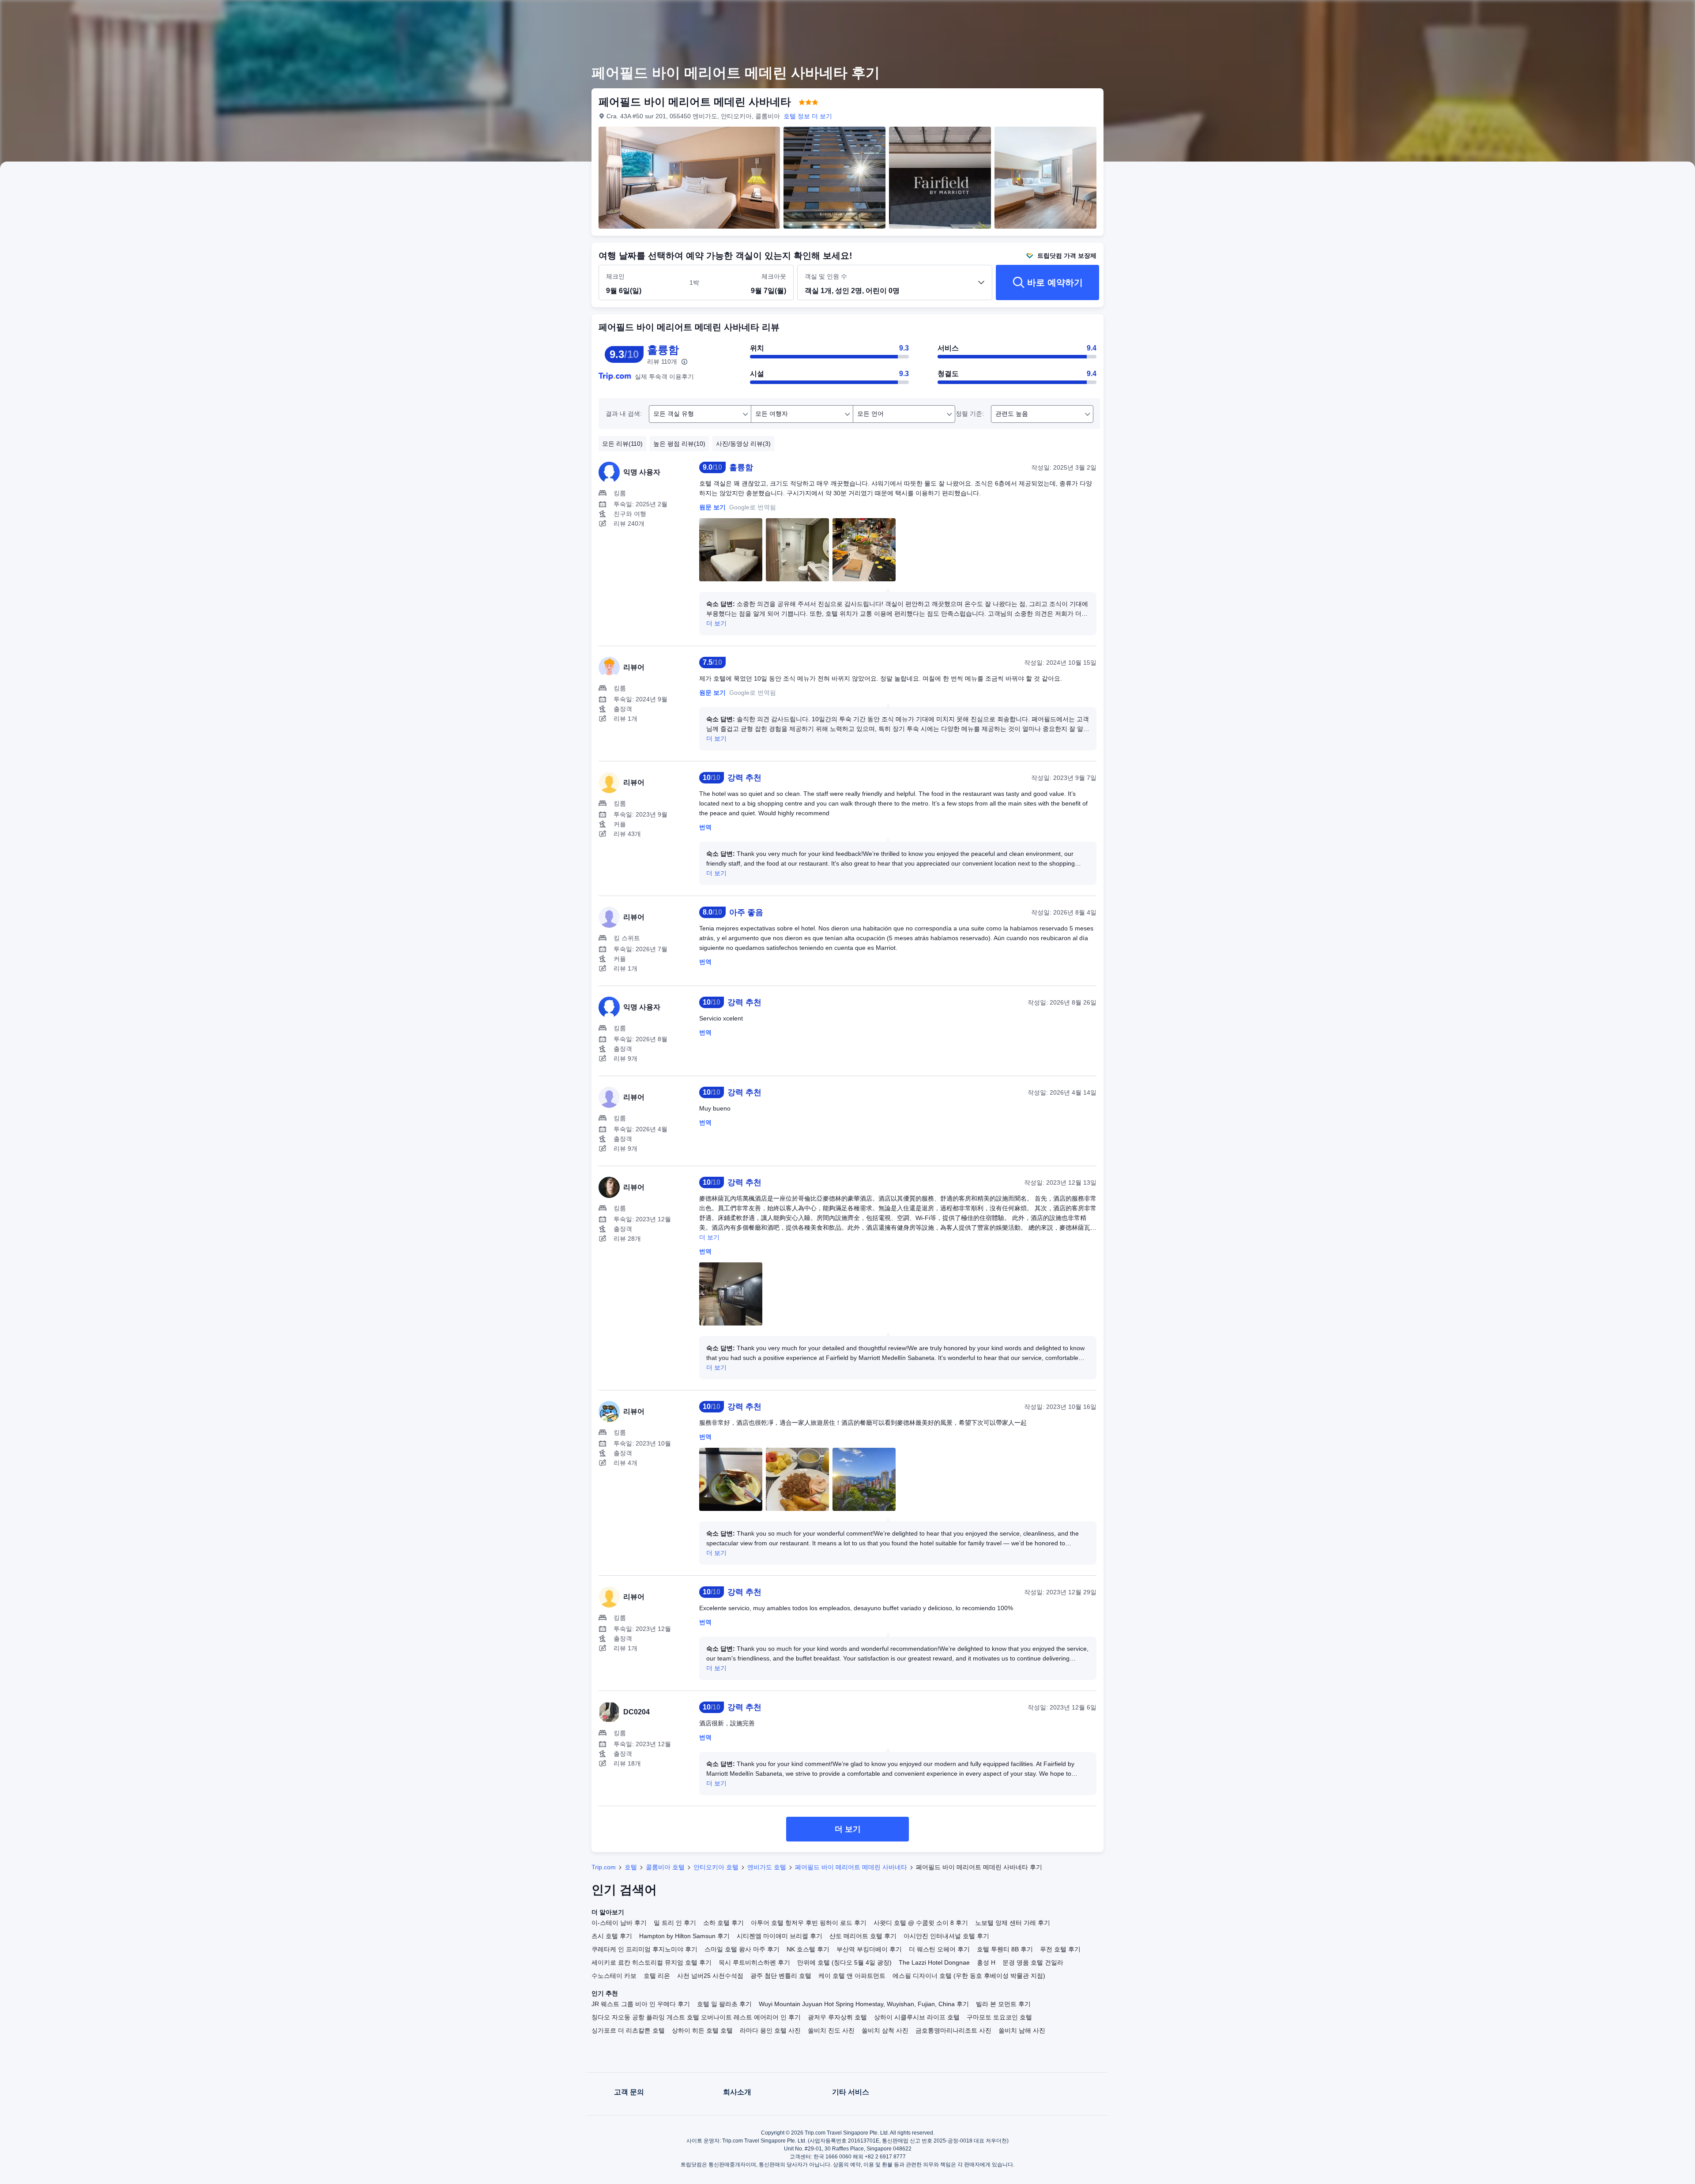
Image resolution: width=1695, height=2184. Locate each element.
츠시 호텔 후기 (612, 1936)
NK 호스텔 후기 (808, 1949)
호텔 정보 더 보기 (808, 116)
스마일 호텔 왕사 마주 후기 (742, 1949)
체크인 (615, 276)
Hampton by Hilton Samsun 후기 (684, 1936)
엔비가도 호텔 (767, 1867)
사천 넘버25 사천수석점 (710, 1976)
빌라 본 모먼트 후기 (1003, 2004)
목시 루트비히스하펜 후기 (754, 1962)
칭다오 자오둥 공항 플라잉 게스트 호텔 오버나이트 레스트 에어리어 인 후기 (696, 2017)
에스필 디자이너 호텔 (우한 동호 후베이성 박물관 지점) (969, 1976)
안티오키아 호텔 (716, 1867)
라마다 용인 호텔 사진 (770, 2030)
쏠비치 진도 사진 (831, 2030)
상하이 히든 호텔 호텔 (702, 2030)
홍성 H (986, 1962)
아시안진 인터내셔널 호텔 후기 (946, 1936)
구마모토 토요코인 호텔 (999, 2017)
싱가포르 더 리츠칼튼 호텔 (628, 2030)
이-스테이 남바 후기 (619, 1923)
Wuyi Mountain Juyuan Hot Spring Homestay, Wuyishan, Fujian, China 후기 (864, 2004)
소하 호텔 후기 (723, 1923)
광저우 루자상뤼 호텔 (837, 2017)
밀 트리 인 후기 (675, 1923)
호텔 (631, 1867)
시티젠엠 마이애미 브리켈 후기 (780, 1936)
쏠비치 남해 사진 (1022, 2030)
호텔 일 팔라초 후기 (724, 2004)
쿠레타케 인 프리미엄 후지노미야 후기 (644, 1949)
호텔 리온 (657, 1976)
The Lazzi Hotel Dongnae (934, 1962)
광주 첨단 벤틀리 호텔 (781, 1976)
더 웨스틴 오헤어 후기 (939, 1949)
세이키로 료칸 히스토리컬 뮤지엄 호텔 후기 (652, 1962)
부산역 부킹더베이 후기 (869, 1949)
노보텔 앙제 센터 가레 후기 (1013, 1923)
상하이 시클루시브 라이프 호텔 (917, 2017)
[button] (1224, 15)
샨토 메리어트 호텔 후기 (863, 1936)
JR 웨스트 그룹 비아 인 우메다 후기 (641, 2004)
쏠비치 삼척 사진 (885, 2030)
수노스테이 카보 (614, 1976)
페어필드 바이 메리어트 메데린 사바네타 (851, 1867)
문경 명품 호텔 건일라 (1033, 1962)
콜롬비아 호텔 (665, 1867)
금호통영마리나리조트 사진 (953, 2030)
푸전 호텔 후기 (1060, 1949)
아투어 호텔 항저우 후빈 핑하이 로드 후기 (809, 1923)
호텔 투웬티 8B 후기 (1005, 1949)
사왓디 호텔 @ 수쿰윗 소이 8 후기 (921, 1923)
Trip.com (604, 1867)
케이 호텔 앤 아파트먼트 (852, 1976)
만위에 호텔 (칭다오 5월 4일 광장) (844, 1962)
